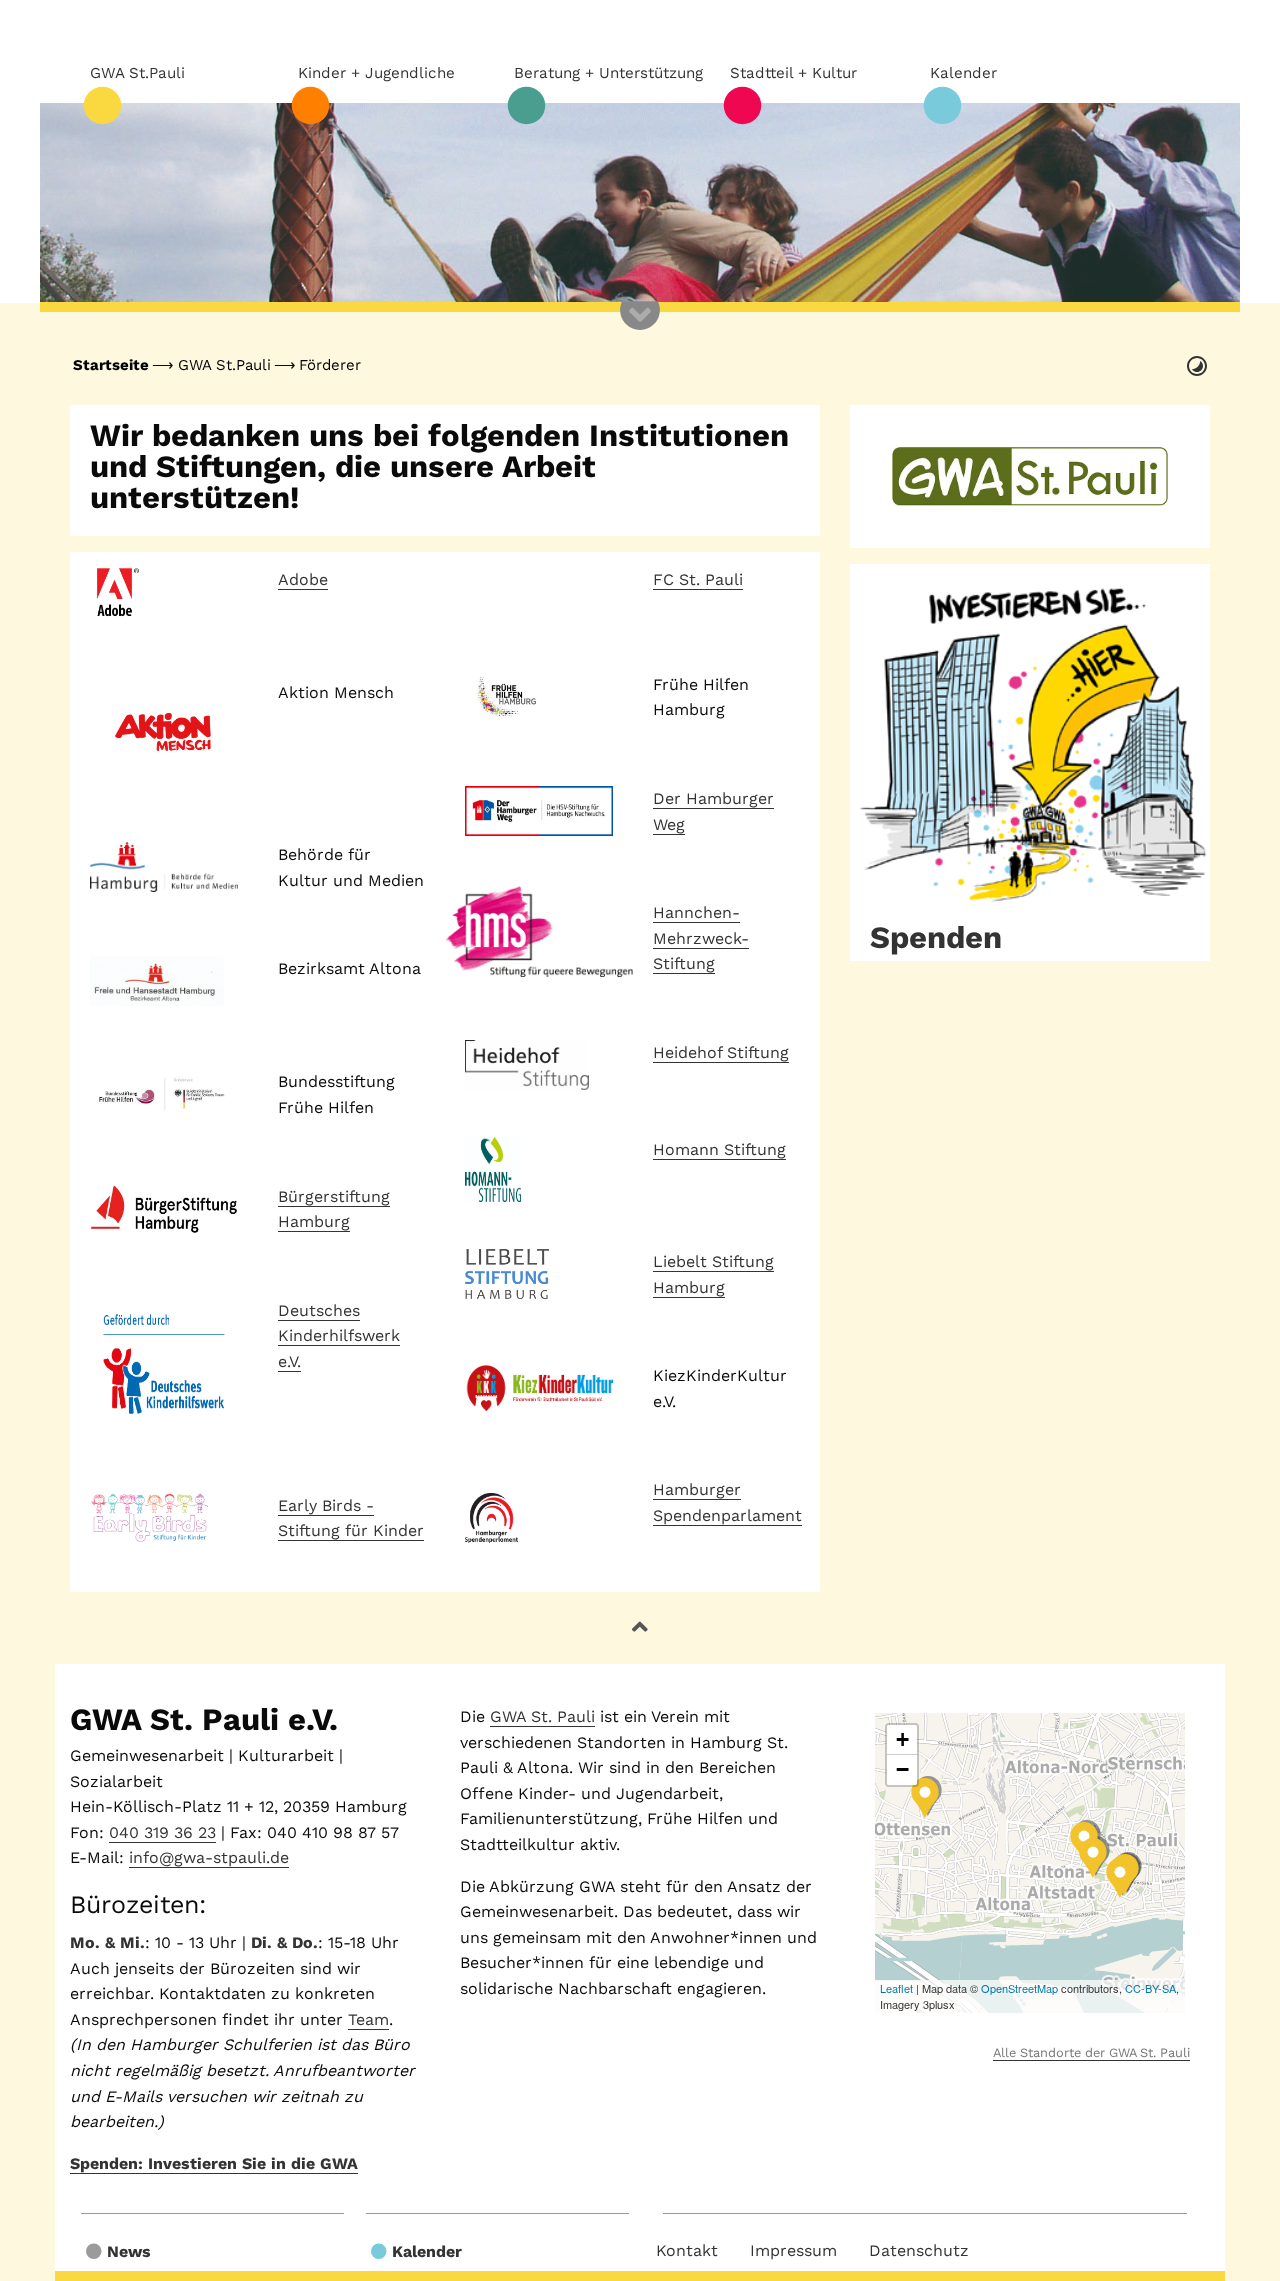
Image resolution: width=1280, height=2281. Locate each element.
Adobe (303, 579)
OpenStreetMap (1019, 1988)
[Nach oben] (640, 1627)
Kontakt (687, 2250)
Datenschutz (919, 2250)
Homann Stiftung (719, 1149)
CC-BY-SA (1150, 1988)
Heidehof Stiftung (721, 1052)
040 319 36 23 (162, 1832)
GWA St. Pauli (542, 1716)
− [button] (902, 1769)
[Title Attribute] (1030, 735)
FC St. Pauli (698, 579)
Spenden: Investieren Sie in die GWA (214, 2163)
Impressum (793, 2250)
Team (368, 2019)
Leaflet (896, 1988)
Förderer (330, 365)
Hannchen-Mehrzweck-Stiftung (701, 938)
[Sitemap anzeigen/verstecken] (640, 329)
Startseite (111, 365)
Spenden (936, 937)
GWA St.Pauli (224, 365)
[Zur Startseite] (640, 203)
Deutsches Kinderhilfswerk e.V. (339, 1336)
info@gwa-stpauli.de (209, 1857)
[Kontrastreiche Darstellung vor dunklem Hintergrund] (1197, 366)
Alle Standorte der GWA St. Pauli (1091, 2052)
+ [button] (902, 1739)
